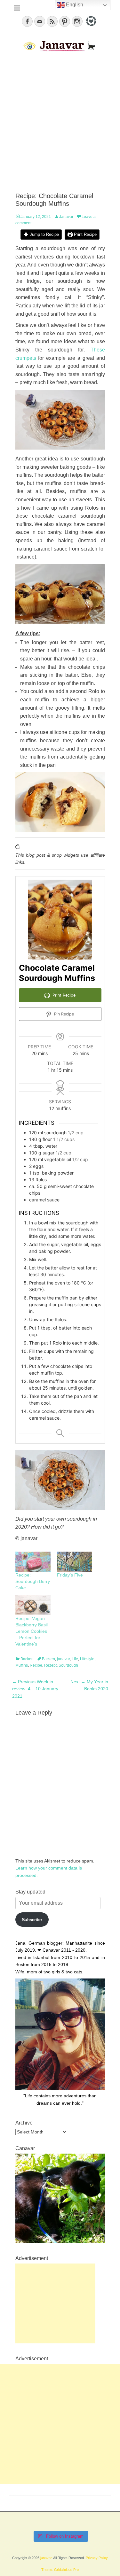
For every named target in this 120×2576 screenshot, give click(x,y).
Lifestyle (87, 1659)
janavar (63, 1659)
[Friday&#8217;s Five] (75, 1562)
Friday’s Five (70, 1575)
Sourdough (68, 1665)
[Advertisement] (60, 123)
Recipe (36, 1665)
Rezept (50, 1665)
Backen (27, 1659)
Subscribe (32, 1919)
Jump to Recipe (44, 235)
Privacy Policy (97, 2558)
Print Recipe (85, 235)
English (74, 5)
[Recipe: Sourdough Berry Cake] (33, 1562)
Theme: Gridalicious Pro (60, 2570)
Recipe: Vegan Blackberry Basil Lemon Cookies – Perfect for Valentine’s (32, 1631)
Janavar (66, 217)
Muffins (22, 1665)
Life (75, 1659)
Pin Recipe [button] (63, 1014)
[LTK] (90, 27)
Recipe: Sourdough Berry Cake (33, 1581)
